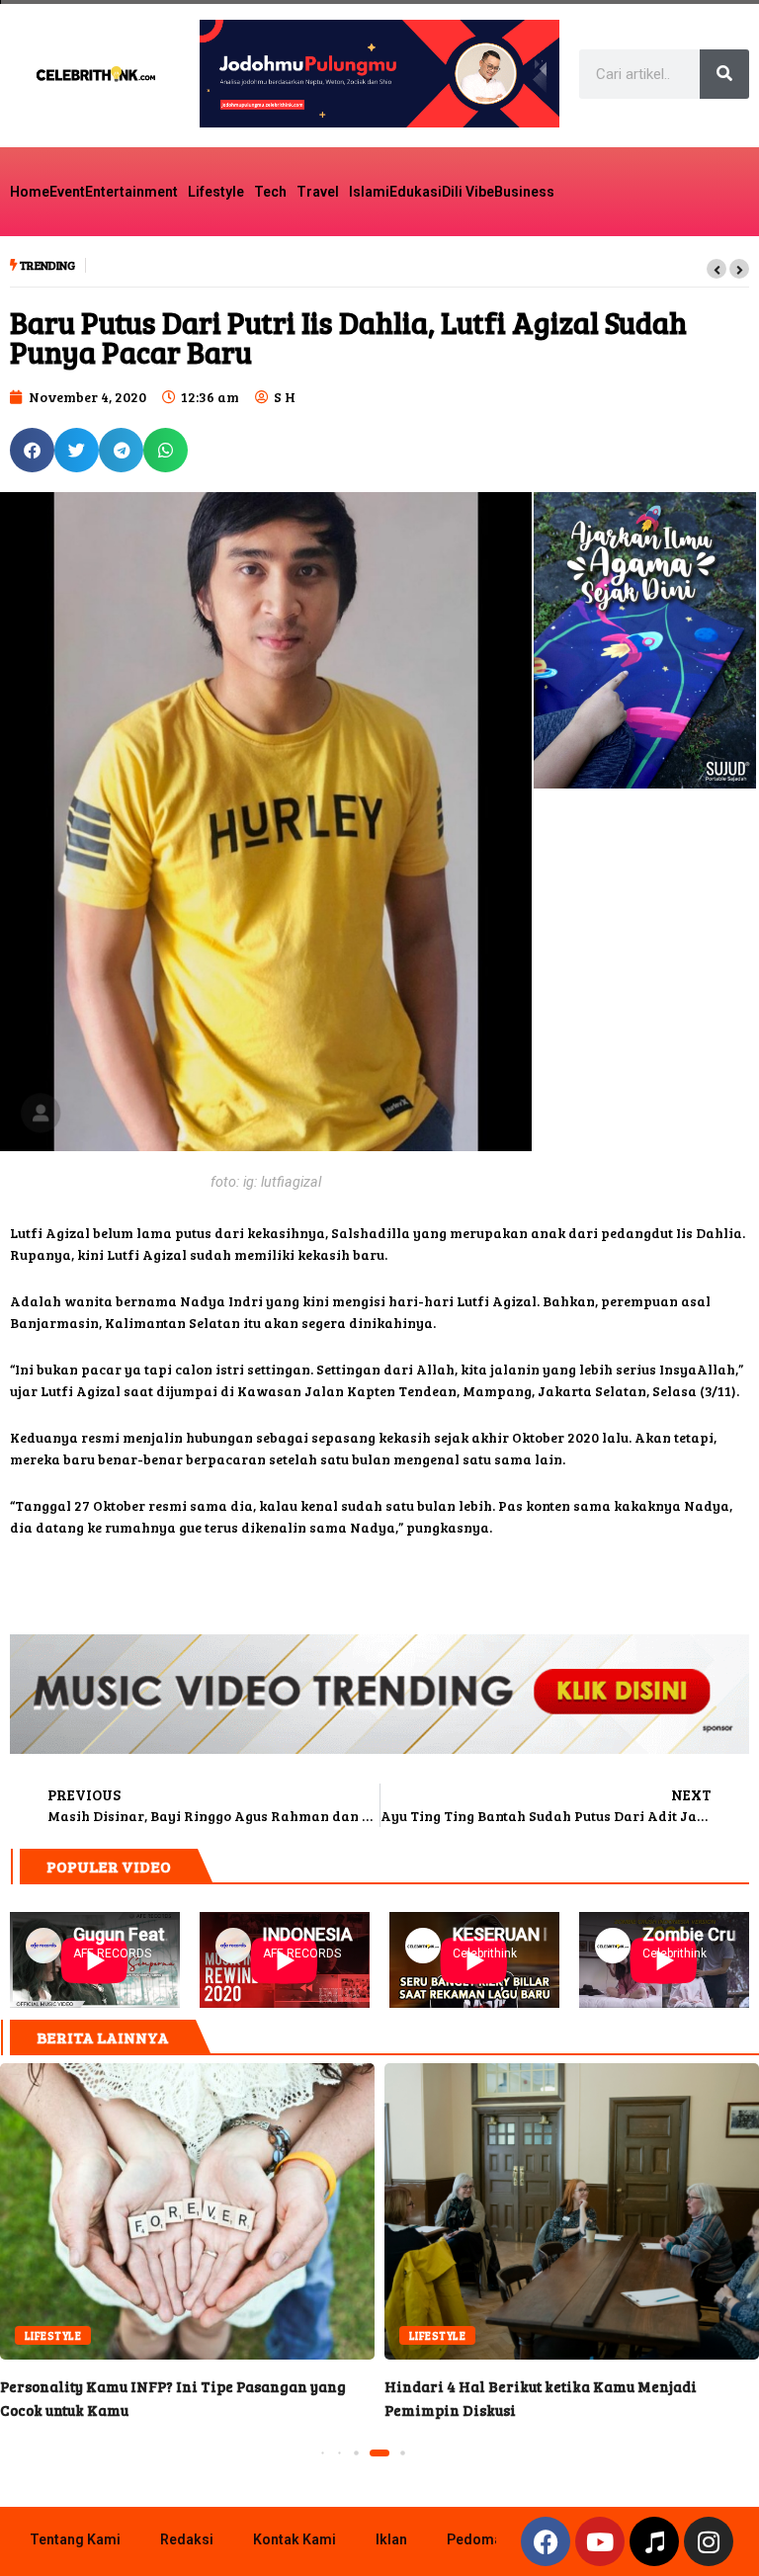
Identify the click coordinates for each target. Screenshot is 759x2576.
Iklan (391, 2539)
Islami (369, 192)
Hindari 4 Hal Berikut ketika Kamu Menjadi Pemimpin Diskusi (572, 2211)
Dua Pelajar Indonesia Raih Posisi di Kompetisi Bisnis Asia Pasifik (311, 267)
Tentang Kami (75, 2539)
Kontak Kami (295, 2539)
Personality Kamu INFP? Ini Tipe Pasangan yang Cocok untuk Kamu (187, 2211)
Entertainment (131, 192)
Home (30, 192)
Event (67, 192)
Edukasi (416, 192)
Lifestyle (216, 192)
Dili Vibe (468, 192)
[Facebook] (546, 2541)
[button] (717, 269)
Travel (318, 192)
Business (524, 192)
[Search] (724, 74)
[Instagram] (709, 2541)
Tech (270, 192)
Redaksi (187, 2539)
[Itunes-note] (654, 2541)
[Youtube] (600, 2541)
